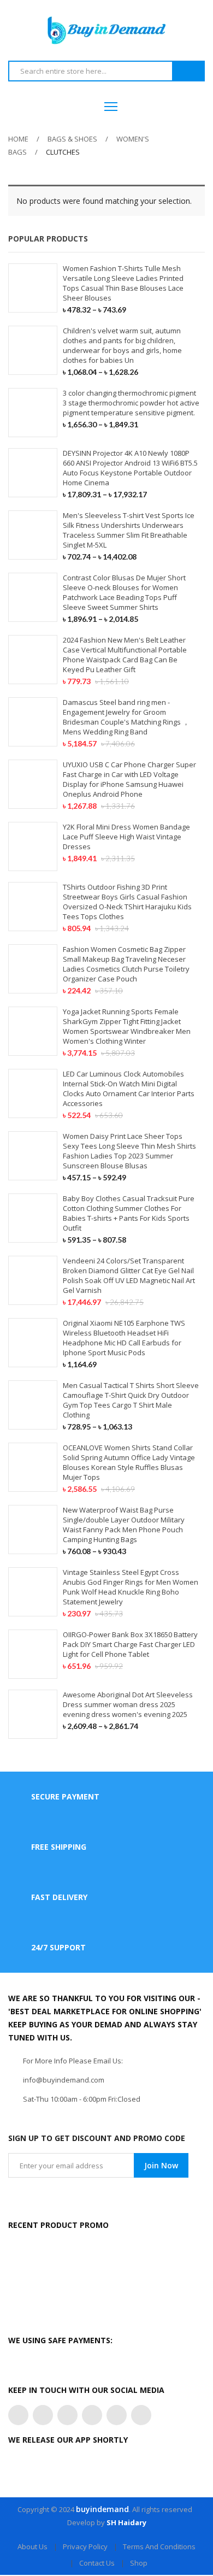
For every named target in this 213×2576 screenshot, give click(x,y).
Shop (139, 2563)
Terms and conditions (159, 2546)
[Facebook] (43, 2415)
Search (188, 72)
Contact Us (97, 2563)
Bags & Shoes (72, 139)
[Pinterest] (92, 2415)
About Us (32, 2546)
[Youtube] (117, 2415)
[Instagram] (67, 2415)
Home (18, 139)
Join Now (161, 2165)
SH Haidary (126, 2522)
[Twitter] (18, 2415)
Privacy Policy (85, 2546)
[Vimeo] (141, 2415)
